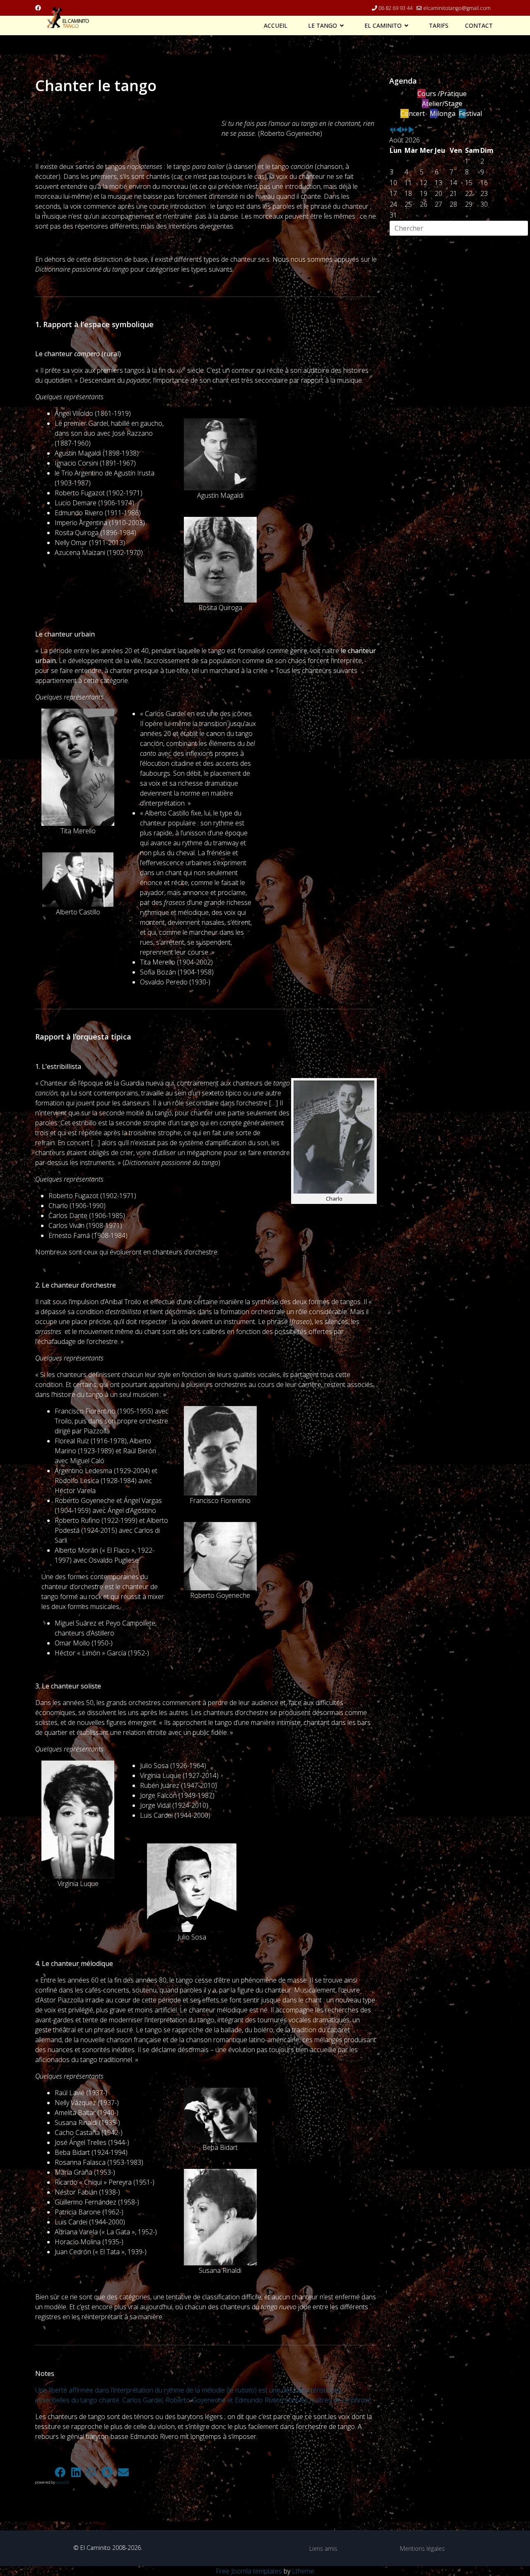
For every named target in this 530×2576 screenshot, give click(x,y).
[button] (43, 2472)
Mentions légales (422, 2548)
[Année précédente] (393, 130)
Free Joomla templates (249, 2571)
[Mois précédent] (399, 130)
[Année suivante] (405, 130)
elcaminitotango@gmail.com (457, 8)
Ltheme (303, 2571)
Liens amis (323, 2548)
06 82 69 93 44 (395, 8)
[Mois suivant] (411, 130)
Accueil (276, 26)
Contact (479, 26)
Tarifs (439, 26)
